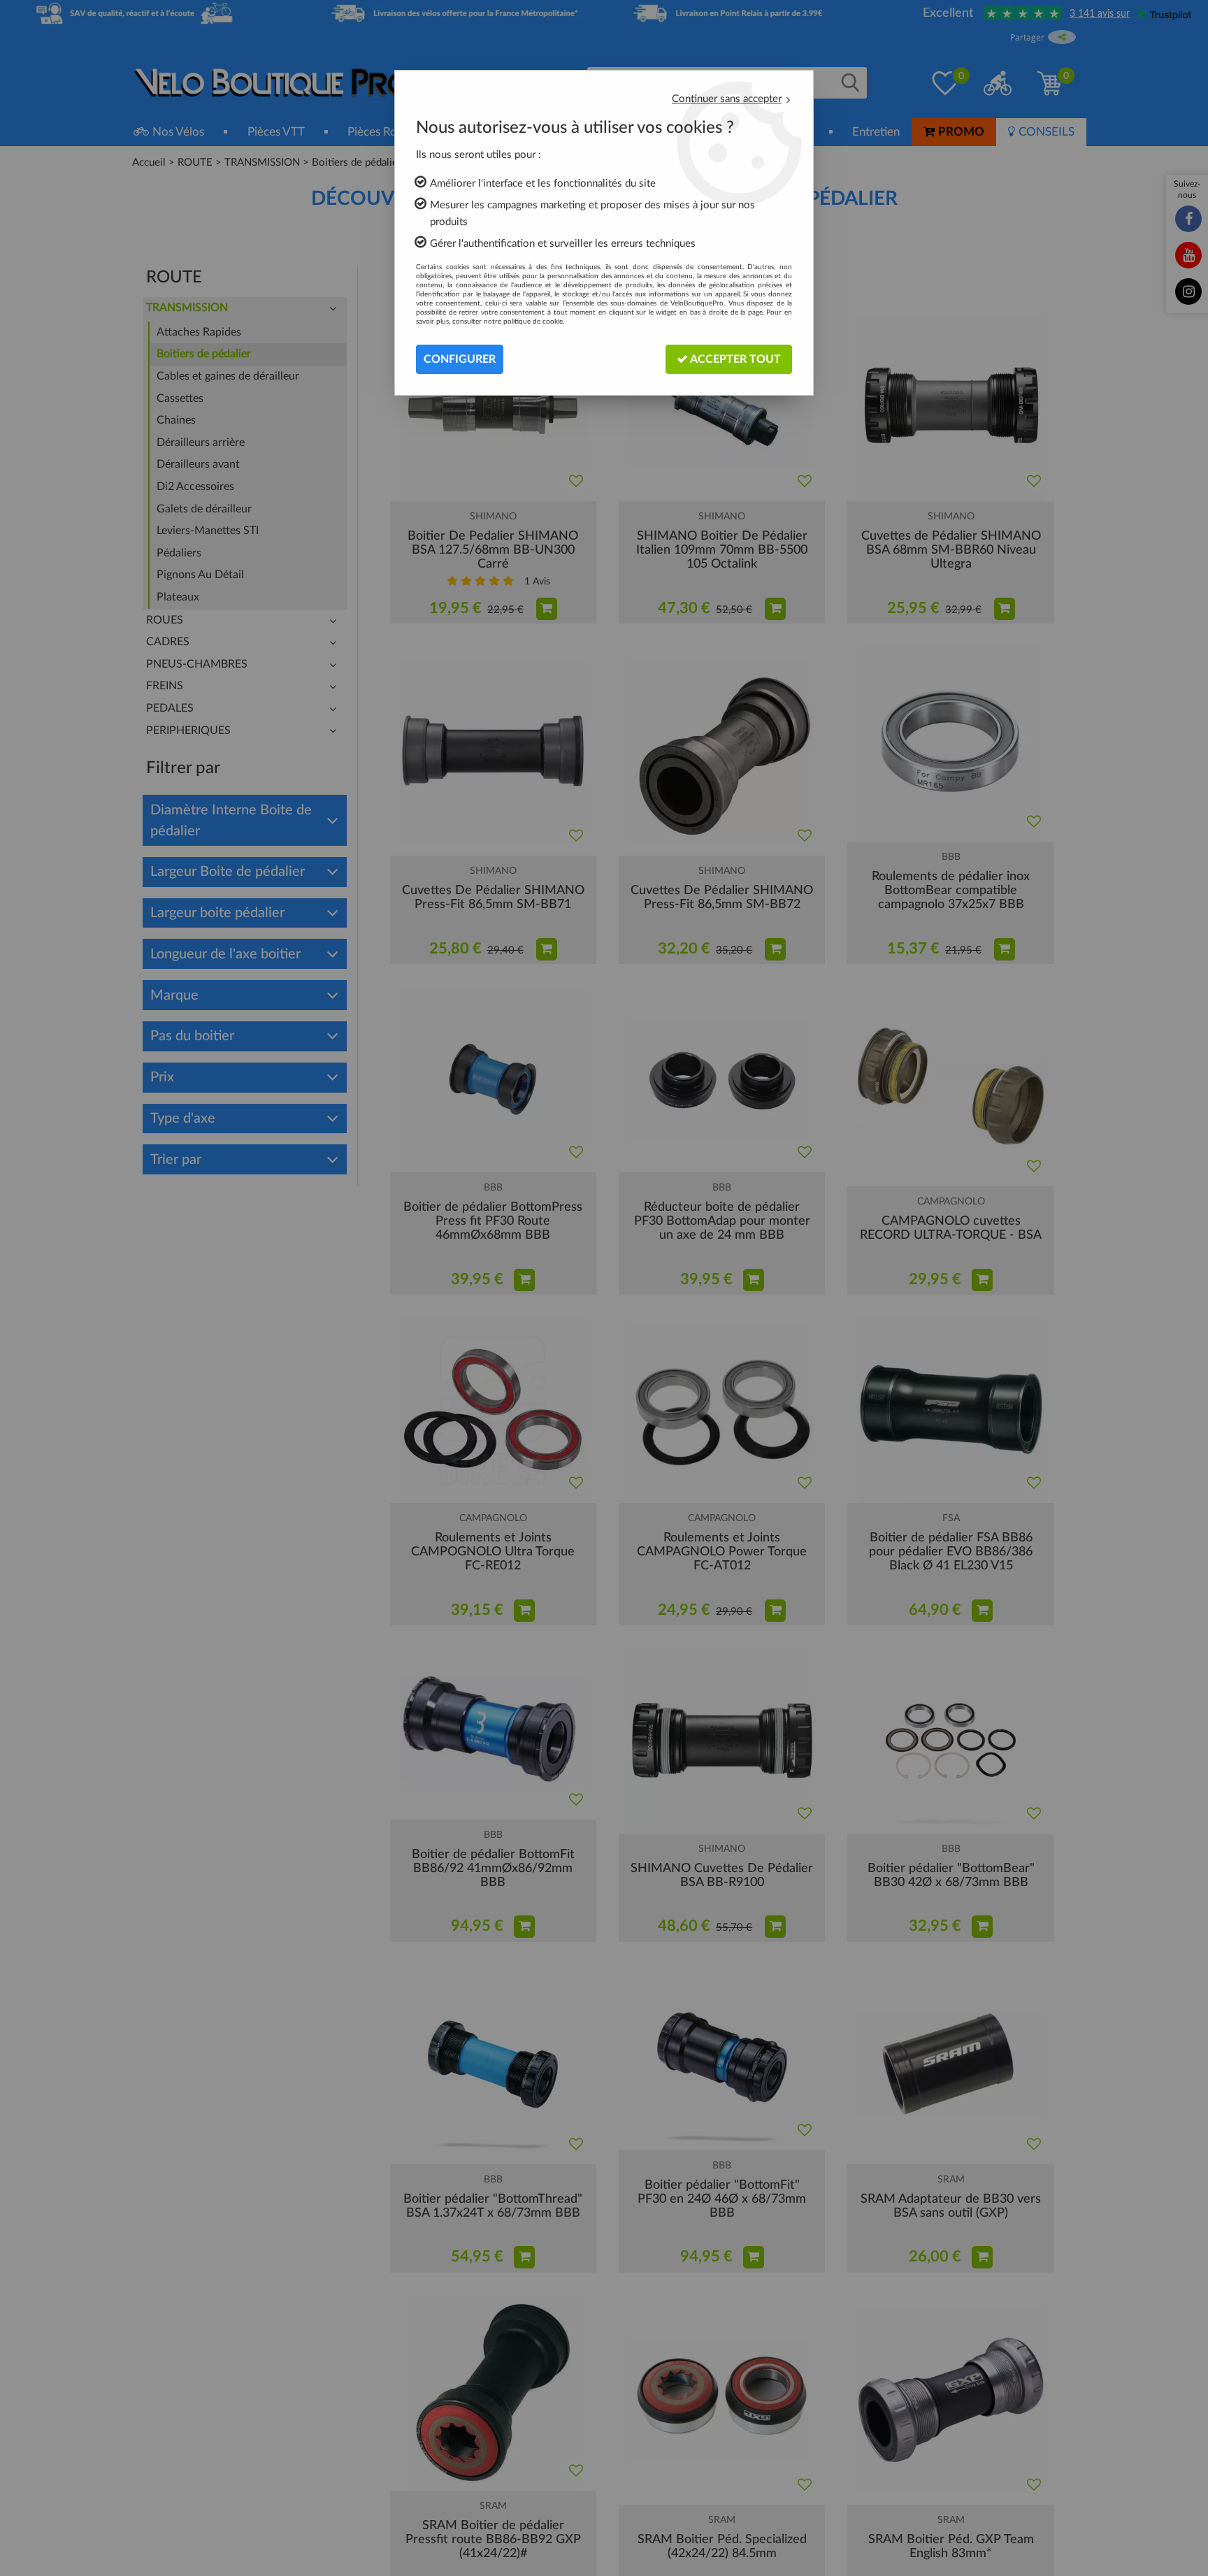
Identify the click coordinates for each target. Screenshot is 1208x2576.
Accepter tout (734, 359)
